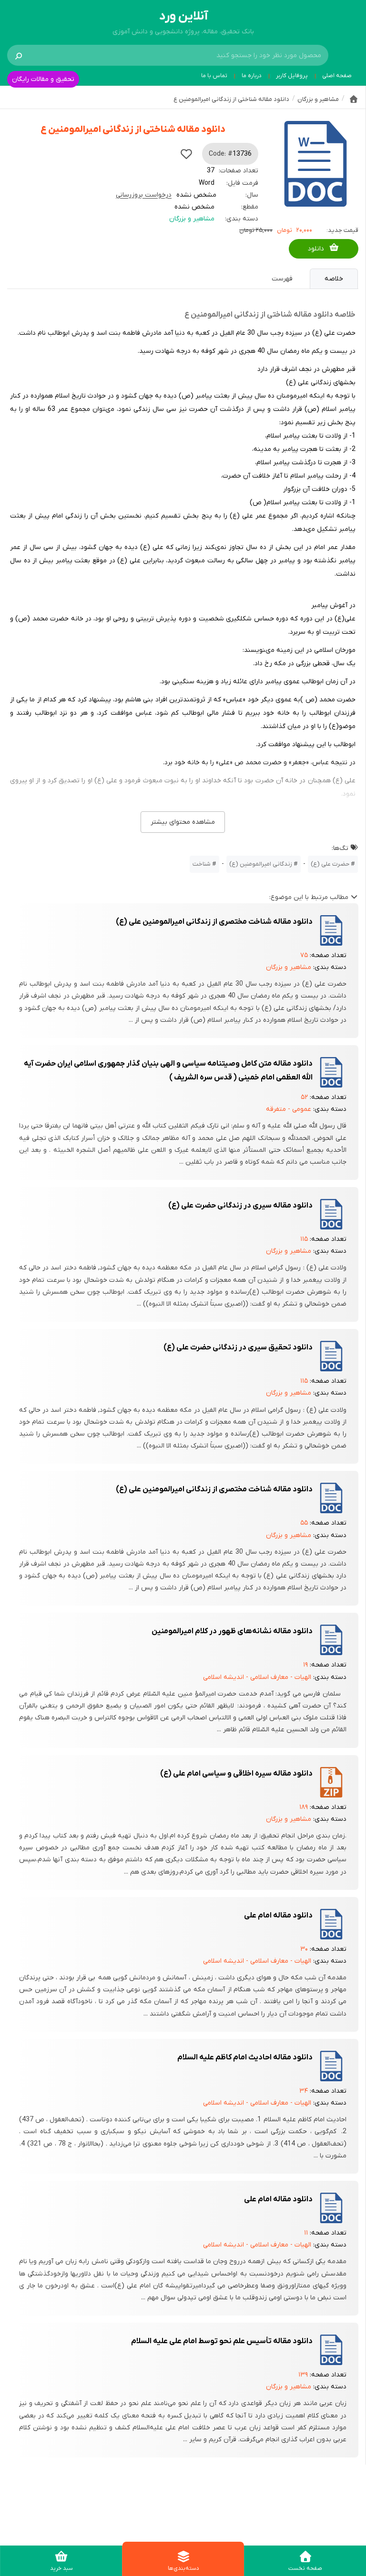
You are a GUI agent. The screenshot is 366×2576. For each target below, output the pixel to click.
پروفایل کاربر (292, 76)
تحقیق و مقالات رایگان (43, 79)
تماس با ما (214, 76)
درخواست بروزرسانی (144, 195)
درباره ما (252, 76)
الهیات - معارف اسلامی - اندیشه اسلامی (257, 1677)
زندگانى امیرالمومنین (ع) (261, 864)
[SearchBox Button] (19, 55)
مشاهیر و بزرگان (192, 219)
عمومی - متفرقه (289, 1109)
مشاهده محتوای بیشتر (183, 822)
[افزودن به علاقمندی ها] (186, 154)
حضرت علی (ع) (330, 864)
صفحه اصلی (337, 76)
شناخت (202, 864)
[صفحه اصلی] (354, 99)
